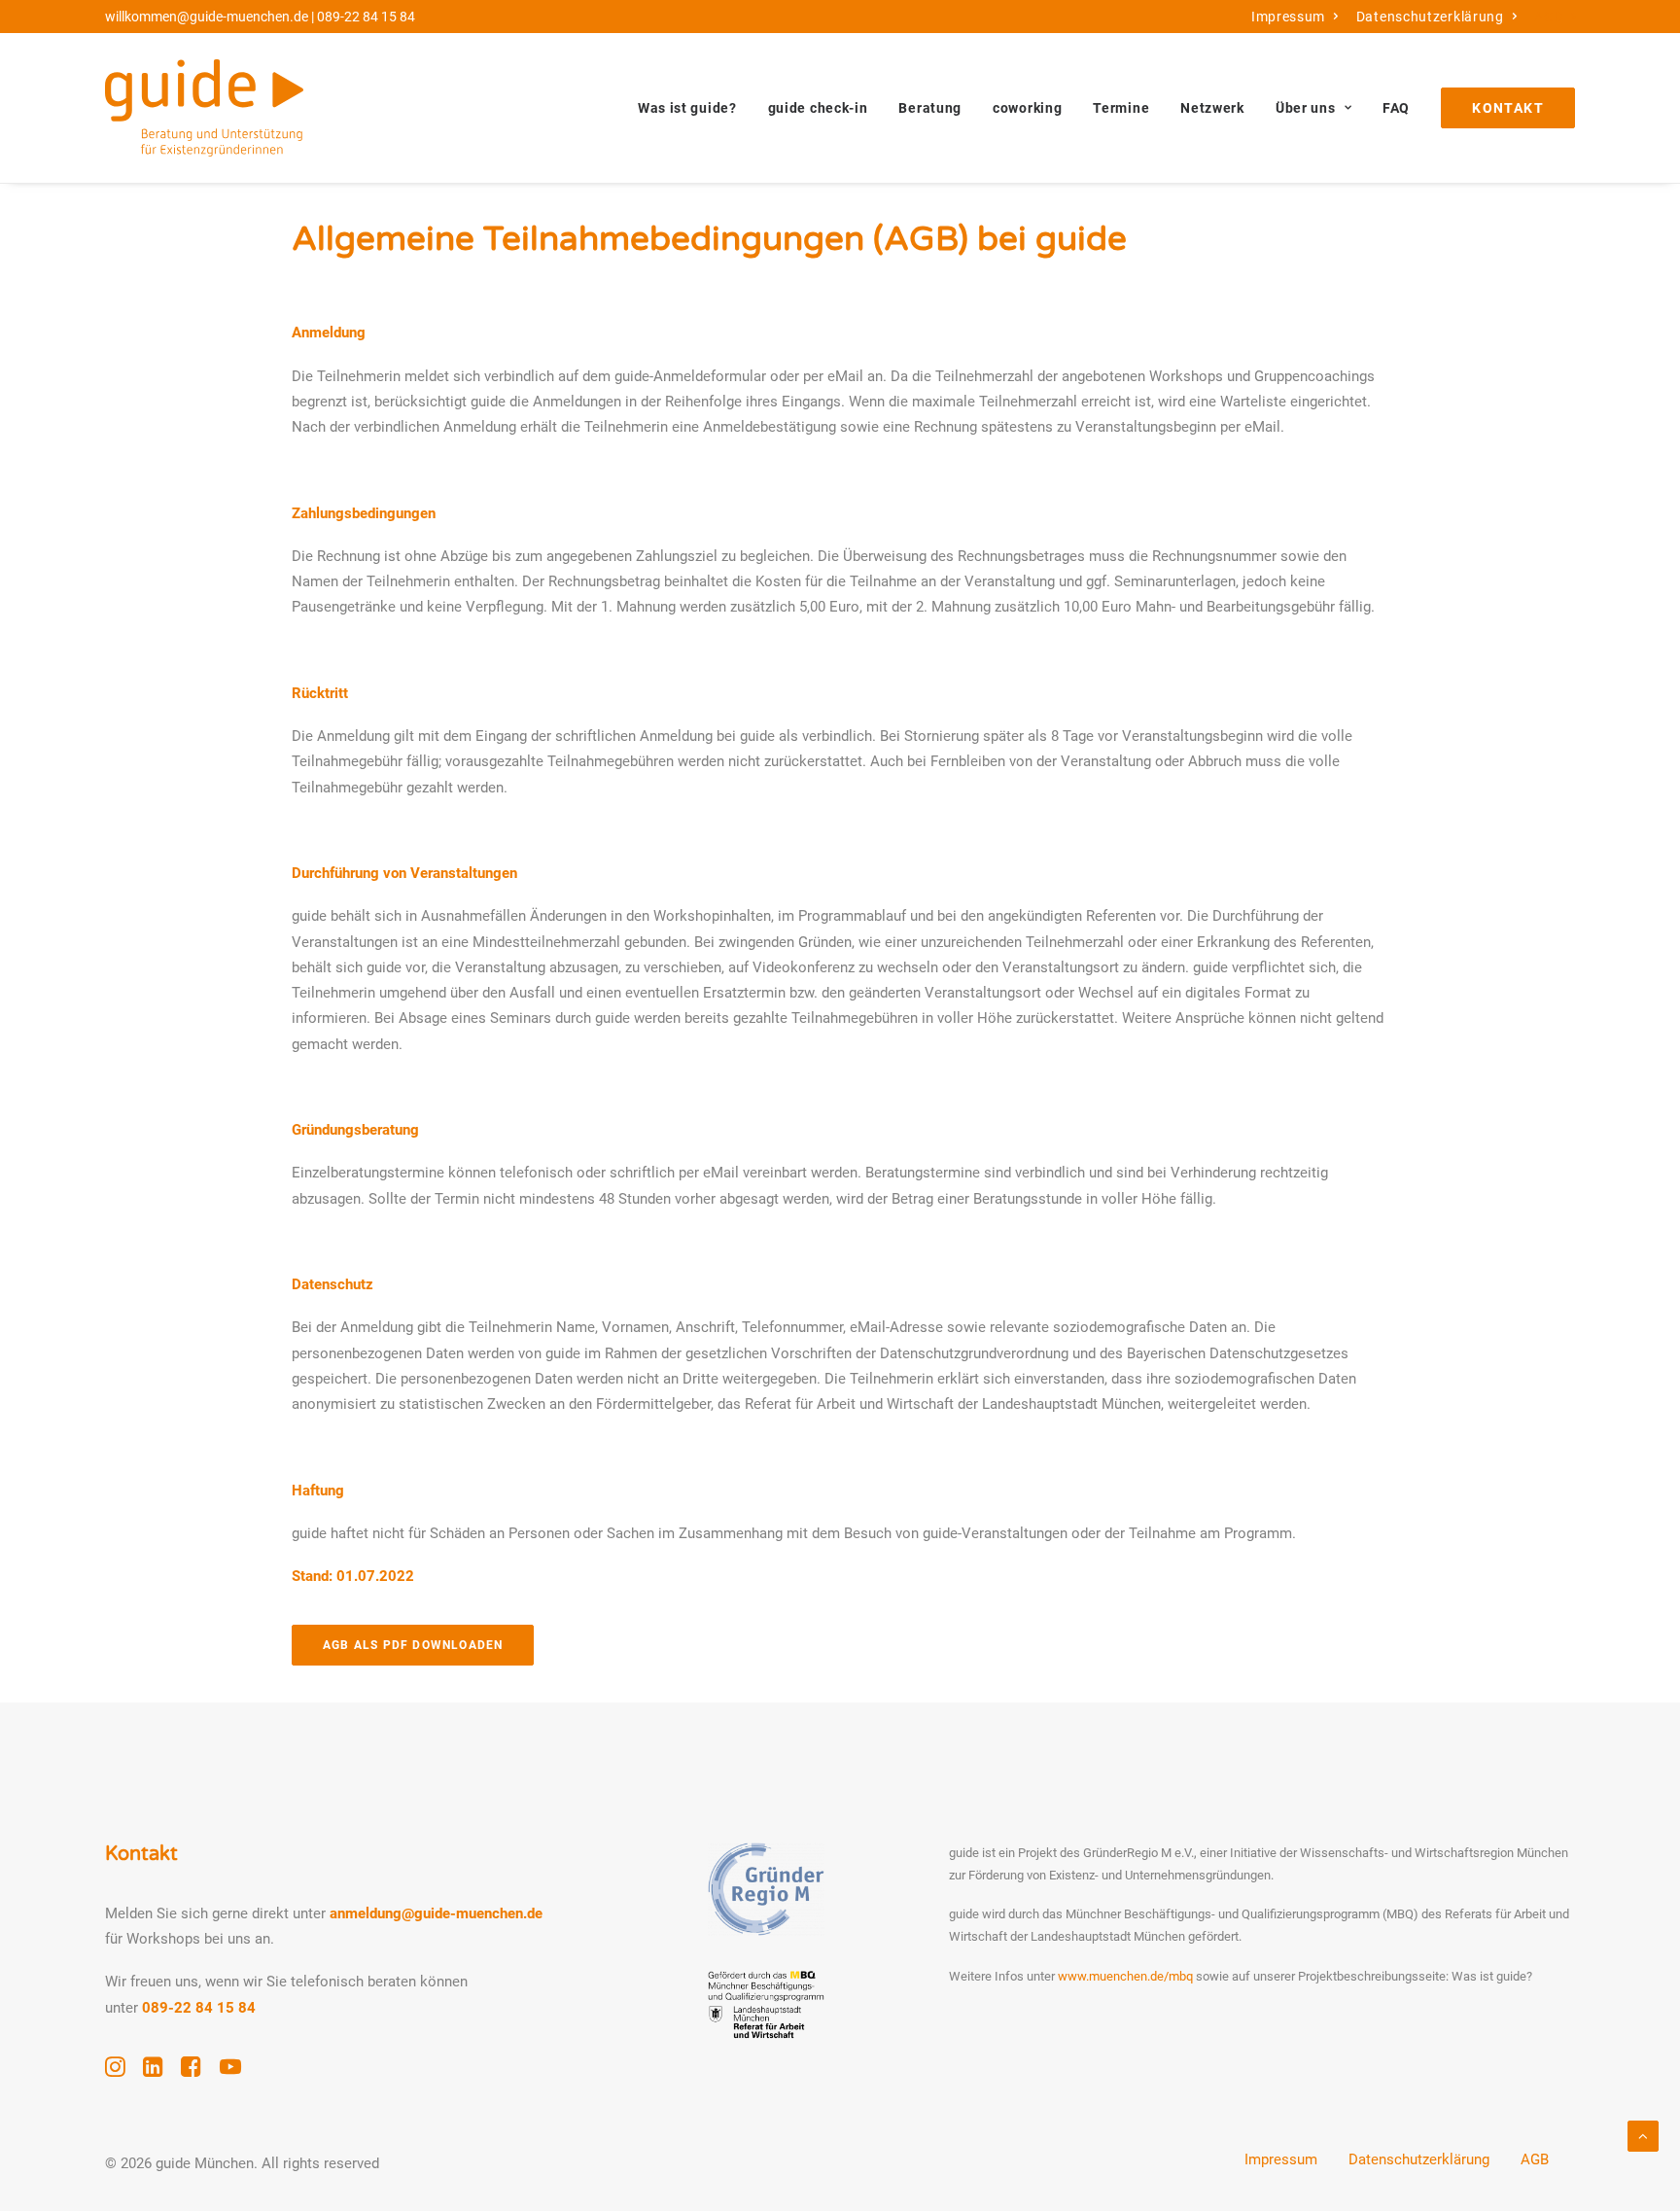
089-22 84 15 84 (366, 17)
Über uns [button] (1306, 108)
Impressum (1288, 17)
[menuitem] (1295, 17)
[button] (115, 2072)
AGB (1549, 17)
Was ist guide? (687, 108)
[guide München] (204, 108)
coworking (1027, 108)
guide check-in (818, 108)
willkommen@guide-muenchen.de (207, 17)
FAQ (1396, 108)
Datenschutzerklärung (1430, 17)
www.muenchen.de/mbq (1125, 1976)
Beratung (930, 108)
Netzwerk (1212, 108)
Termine (1121, 108)
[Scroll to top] (1643, 2135)
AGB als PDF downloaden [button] (413, 1645)
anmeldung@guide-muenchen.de (436, 1913)
